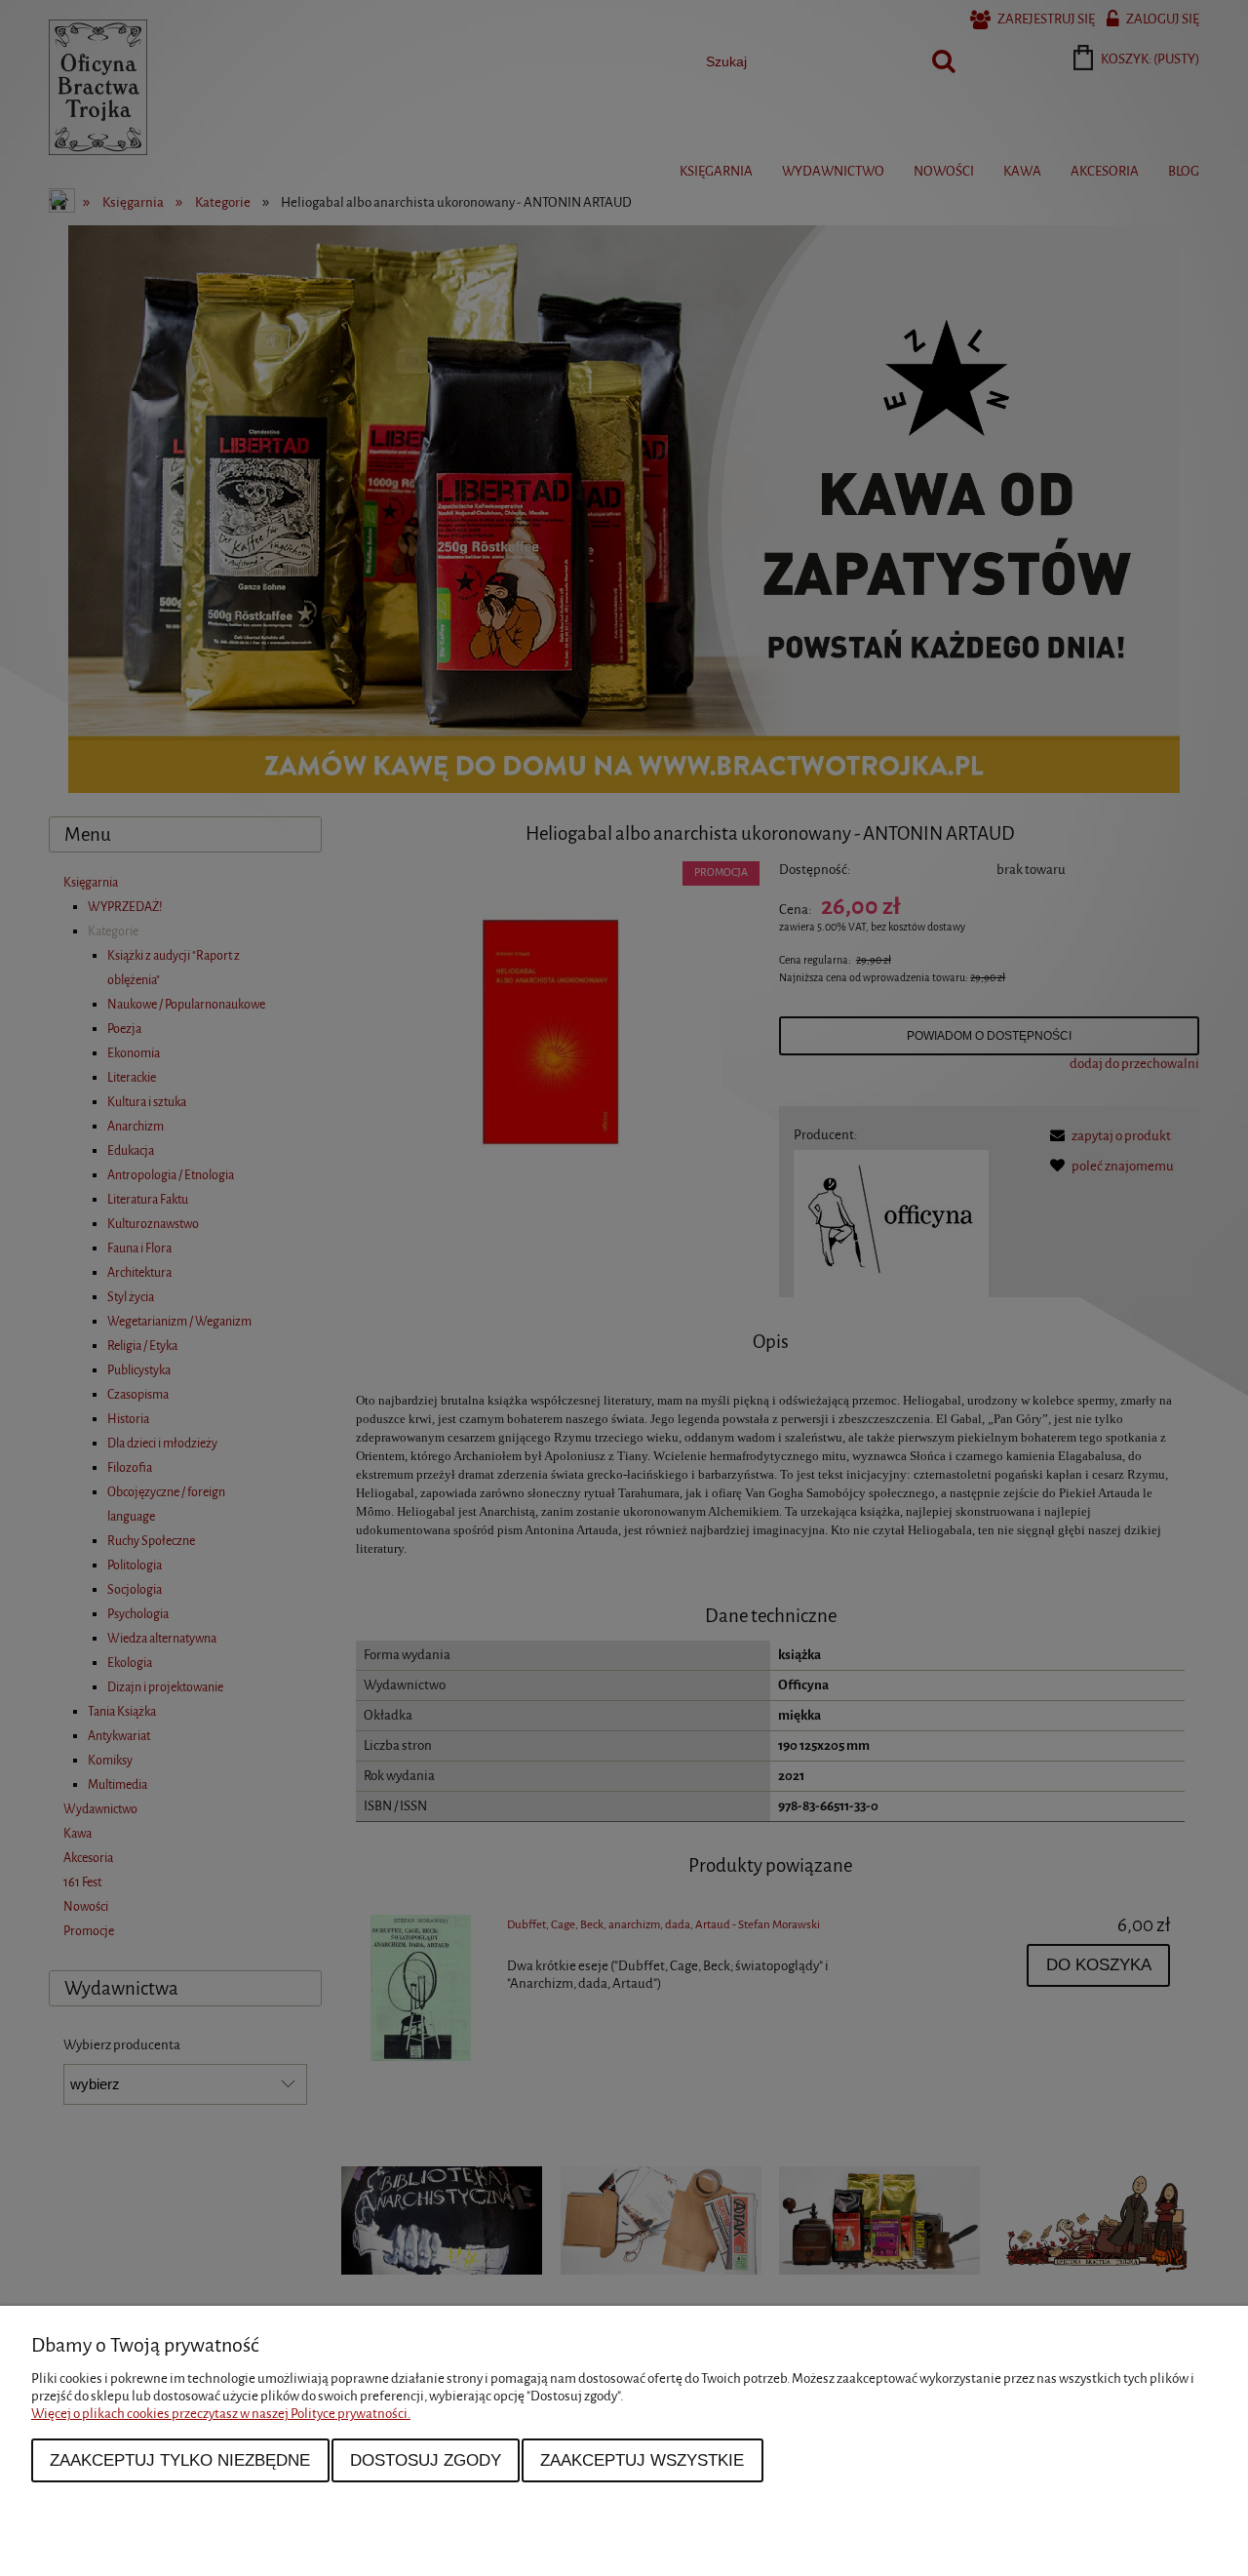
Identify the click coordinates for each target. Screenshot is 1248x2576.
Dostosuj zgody (426, 2460)
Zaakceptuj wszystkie (642, 2460)
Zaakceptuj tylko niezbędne (180, 2460)
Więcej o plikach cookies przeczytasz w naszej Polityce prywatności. (221, 2414)
